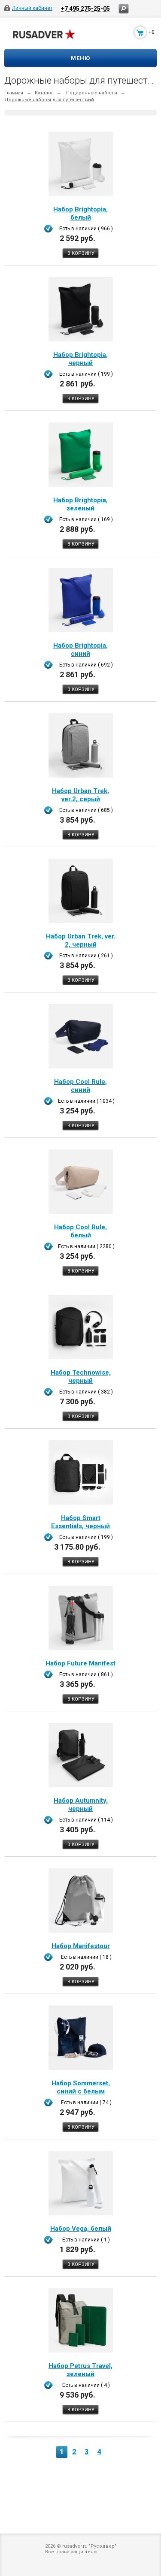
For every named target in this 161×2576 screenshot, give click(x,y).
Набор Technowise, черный (81, 1377)
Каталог (44, 93)
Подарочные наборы (92, 93)
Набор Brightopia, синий (80, 650)
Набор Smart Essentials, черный (80, 1522)
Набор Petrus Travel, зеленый (80, 2370)
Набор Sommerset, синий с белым (81, 2087)
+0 (152, 32)
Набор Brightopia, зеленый (80, 504)
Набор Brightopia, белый (80, 213)
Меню (80, 58)
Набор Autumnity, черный (81, 1805)
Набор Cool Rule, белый (80, 1231)
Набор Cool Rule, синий (80, 1086)
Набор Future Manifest (80, 1663)
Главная (14, 93)
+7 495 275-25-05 (85, 8)
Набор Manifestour (81, 1946)
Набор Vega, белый (81, 2229)
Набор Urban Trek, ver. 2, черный (81, 940)
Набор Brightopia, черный (80, 359)
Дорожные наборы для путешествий (49, 100)
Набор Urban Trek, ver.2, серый (80, 795)
